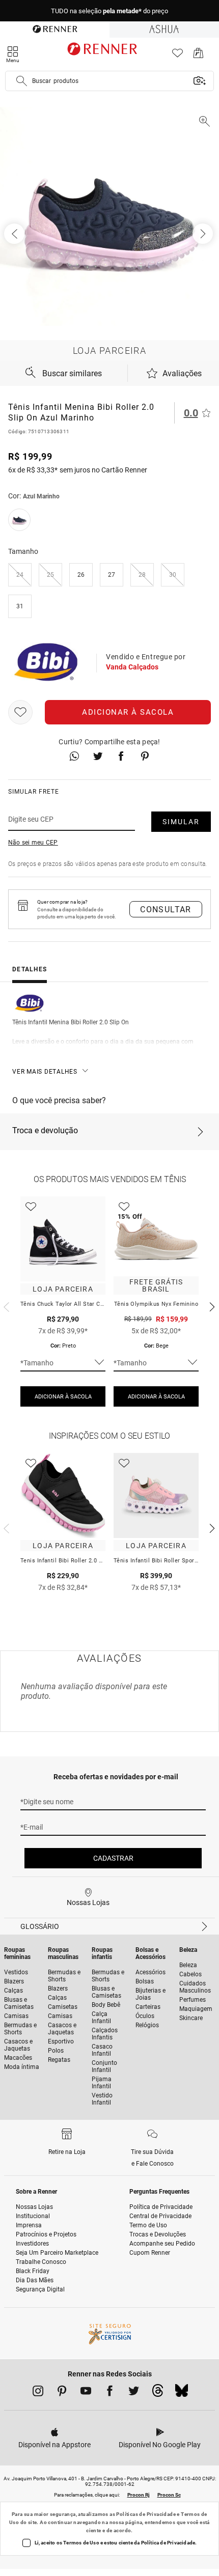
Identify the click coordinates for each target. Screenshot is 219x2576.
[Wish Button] (20, 712)
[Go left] (15, 234)
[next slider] (5, 1306)
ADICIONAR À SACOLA (63, 1397)
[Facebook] (110, 2393)
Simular (181, 822)
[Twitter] (134, 2393)
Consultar (166, 909)
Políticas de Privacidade (146, 2514)
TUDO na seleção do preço (109, 11)
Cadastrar (113, 1858)
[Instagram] (38, 2393)
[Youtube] (86, 2393)
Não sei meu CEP (33, 843)
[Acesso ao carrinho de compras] (198, 56)
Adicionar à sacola (128, 712)
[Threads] (158, 2393)
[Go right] (204, 234)
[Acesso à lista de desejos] (177, 56)
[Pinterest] (62, 2393)
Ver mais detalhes (45, 1072)
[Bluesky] (182, 2393)
